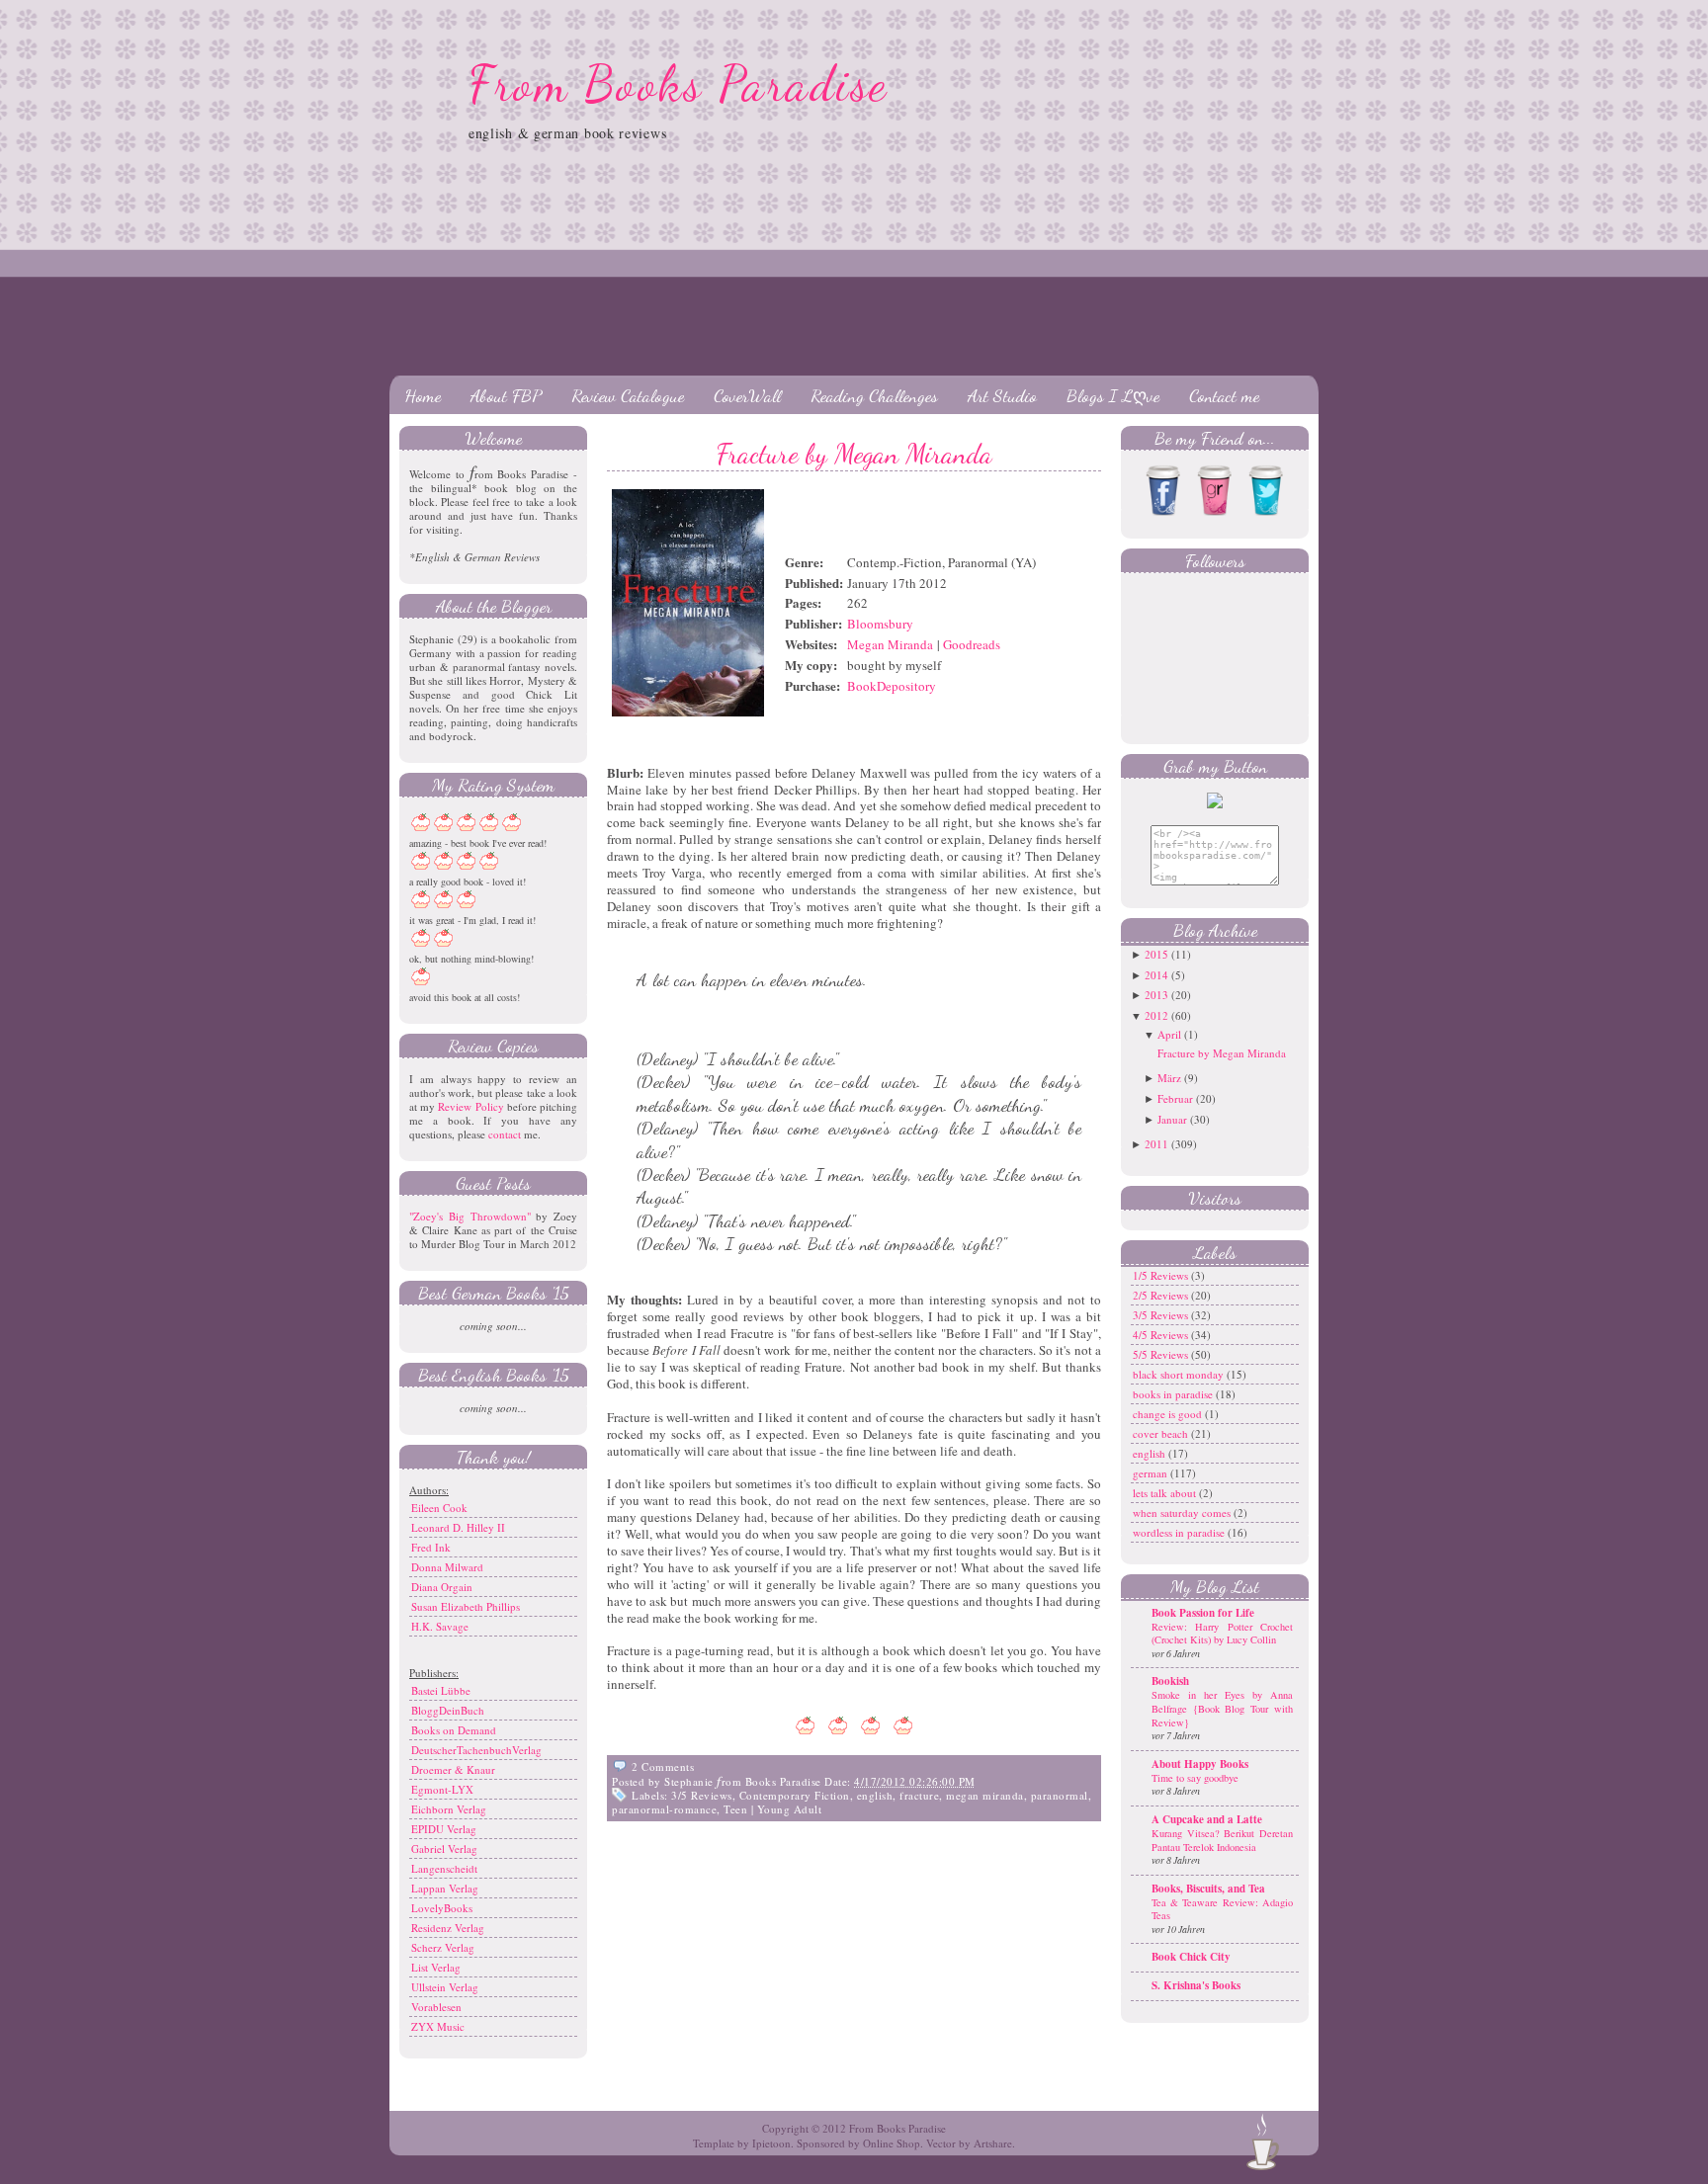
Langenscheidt (444, 1868)
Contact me (1224, 395)
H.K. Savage (440, 1626)
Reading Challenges (874, 395)
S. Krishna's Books (1196, 1985)
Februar (1175, 1098)
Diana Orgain (442, 1587)
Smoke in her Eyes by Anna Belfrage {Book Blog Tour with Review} (1222, 1708)
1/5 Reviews (1162, 1275)
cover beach (1162, 1433)
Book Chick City (1191, 1957)
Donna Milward (447, 1567)
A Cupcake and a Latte (1207, 1819)
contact (505, 1134)
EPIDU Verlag (444, 1829)
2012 (1156, 1015)
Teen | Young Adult (772, 1809)
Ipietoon (771, 2143)
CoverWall (747, 395)
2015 (1156, 954)
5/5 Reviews (1162, 1354)
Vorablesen (436, 2007)
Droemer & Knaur (453, 1769)
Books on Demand (454, 1730)
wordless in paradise (1180, 1532)
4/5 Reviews (1162, 1335)
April (1169, 1034)
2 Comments (663, 1766)
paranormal (1060, 1795)
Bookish (1170, 1681)
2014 (1156, 975)
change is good (1169, 1414)
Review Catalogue (628, 395)
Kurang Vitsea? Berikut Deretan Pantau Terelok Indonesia (1222, 1840)
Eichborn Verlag (449, 1809)
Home (423, 395)
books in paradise (1174, 1394)
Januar (1172, 1119)
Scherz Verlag (443, 1947)
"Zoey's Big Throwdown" (470, 1216)
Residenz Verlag (448, 1928)
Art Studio (1002, 395)
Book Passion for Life (1203, 1613)
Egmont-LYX (442, 1789)
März (1169, 1078)
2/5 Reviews (1162, 1295)
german (1152, 1473)
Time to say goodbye (1195, 1778)
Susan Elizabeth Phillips (466, 1606)
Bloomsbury (880, 624)
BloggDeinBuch (448, 1710)
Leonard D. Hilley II (458, 1527)
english (875, 1795)
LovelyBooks (442, 1908)
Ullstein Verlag (445, 1987)
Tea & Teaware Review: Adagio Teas (1222, 1909)
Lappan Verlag (445, 1888)
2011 (1156, 1144)
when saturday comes (1183, 1512)
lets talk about (1166, 1493)
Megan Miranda (890, 644)
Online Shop (892, 2143)
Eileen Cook (439, 1508)
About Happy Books (1200, 1764)
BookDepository (892, 686)
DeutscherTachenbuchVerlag (476, 1750)
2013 (1156, 995)
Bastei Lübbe (441, 1690)
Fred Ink (431, 1547)
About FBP (506, 395)
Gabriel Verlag (444, 1848)
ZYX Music (438, 2026)
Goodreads (972, 644)
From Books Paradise (679, 84)
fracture (919, 1795)
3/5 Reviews (702, 1795)
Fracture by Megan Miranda (854, 454)
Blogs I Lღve (1113, 395)
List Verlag (436, 1967)
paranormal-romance (664, 1809)
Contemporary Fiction (795, 1795)
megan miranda (985, 1795)
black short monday (1180, 1374)
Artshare (993, 2143)
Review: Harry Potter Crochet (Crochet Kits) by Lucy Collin (1222, 1634)
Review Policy (470, 1106)
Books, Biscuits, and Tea (1208, 1889)
